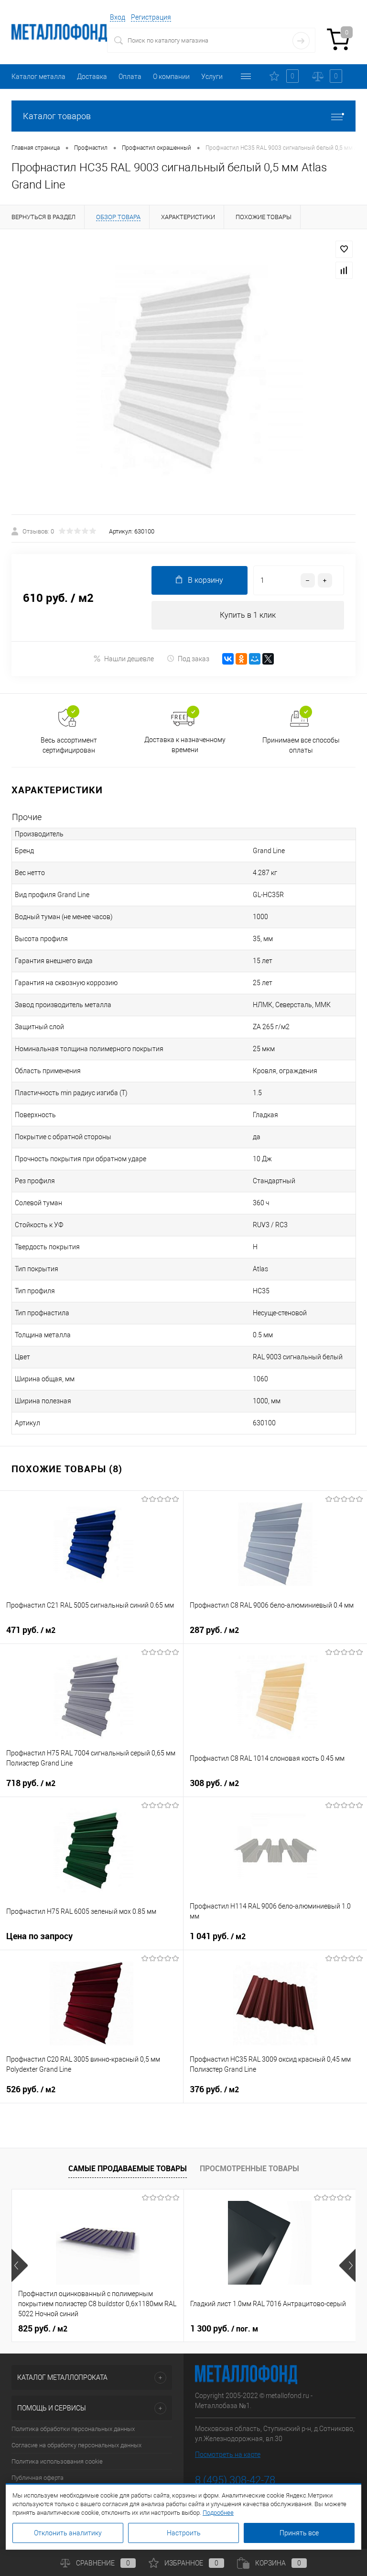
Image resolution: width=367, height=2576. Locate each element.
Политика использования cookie (57, 2461)
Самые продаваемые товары (128, 2168)
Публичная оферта (38, 2478)
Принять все (299, 2533)
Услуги (212, 77)
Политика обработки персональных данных (73, 2429)
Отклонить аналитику (68, 2533)
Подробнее (218, 2513)
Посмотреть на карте (228, 2454)
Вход (118, 17)
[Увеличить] (183, 372)
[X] (268, 659)
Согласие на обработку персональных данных (76, 2445)
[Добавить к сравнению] (344, 270)
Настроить (184, 2533)
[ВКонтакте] (228, 659)
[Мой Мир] (255, 659)
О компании (171, 77)
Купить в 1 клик (248, 615)
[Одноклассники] (241, 659)
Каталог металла (38, 77)
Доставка (92, 77)
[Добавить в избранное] (344, 249)
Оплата (130, 77)
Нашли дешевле (129, 659)
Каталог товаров (57, 116)
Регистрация (151, 17)
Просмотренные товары (249, 2168)
